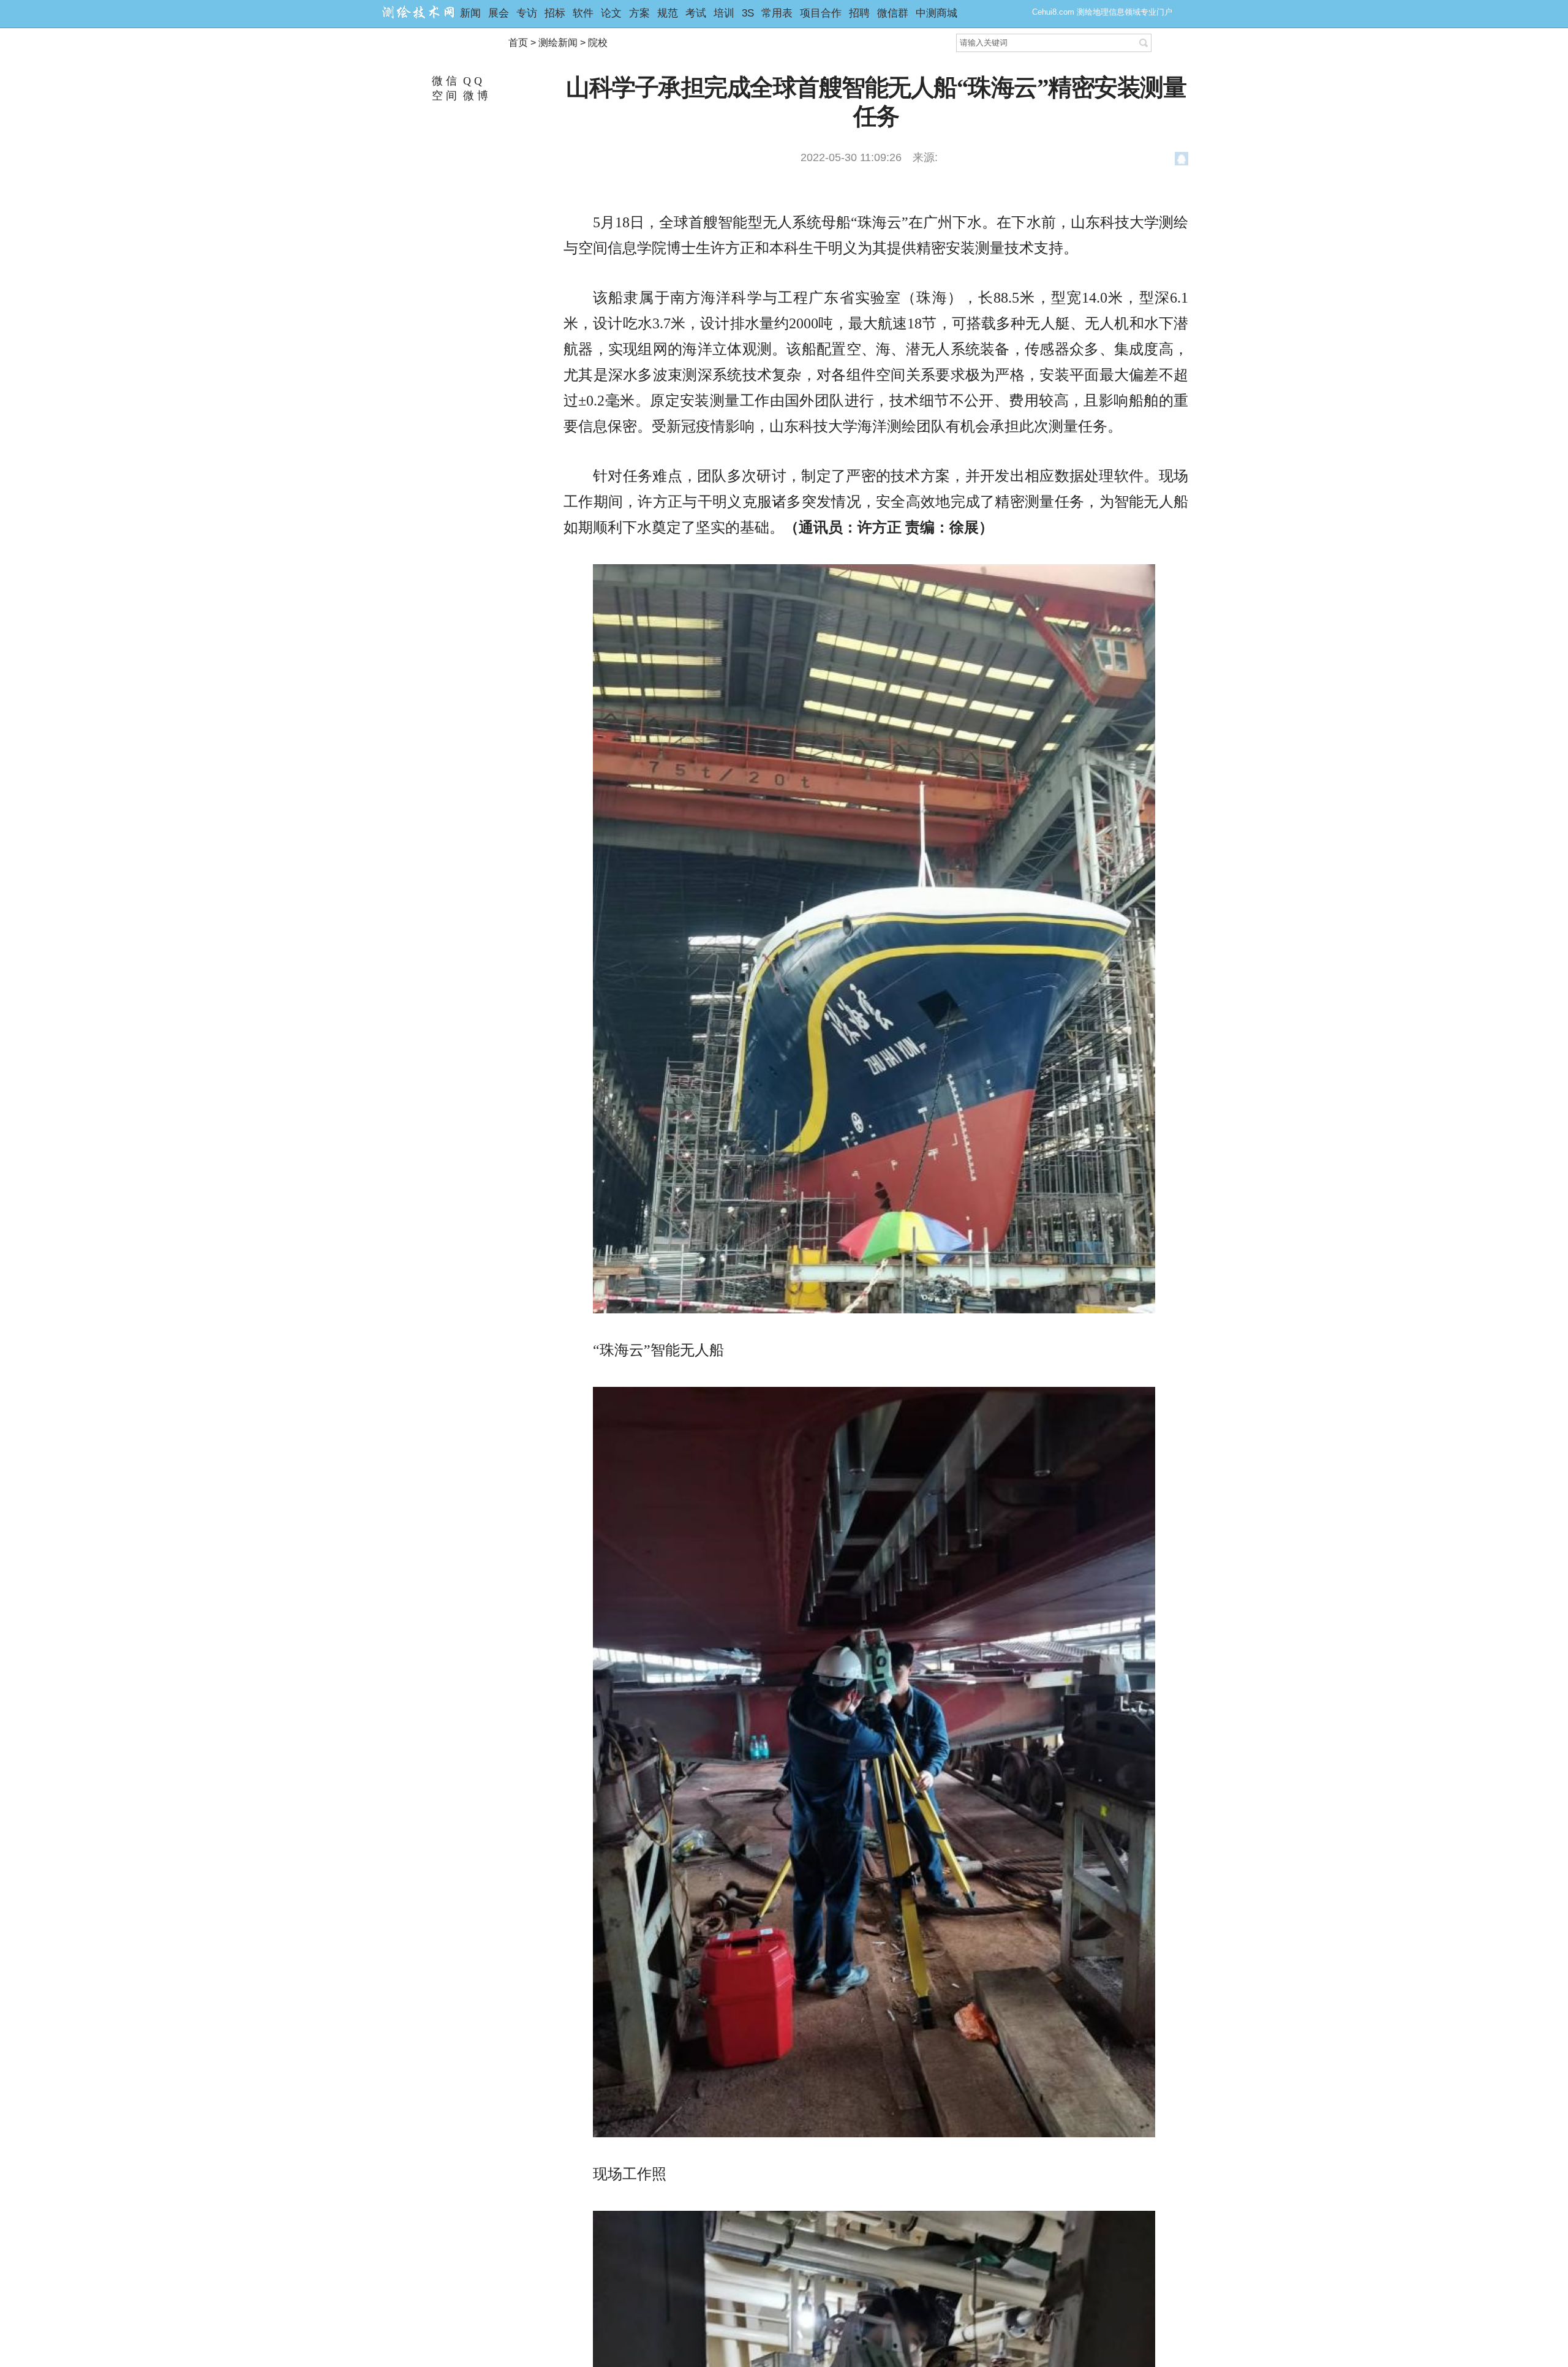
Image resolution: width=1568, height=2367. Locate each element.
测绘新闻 (558, 43)
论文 (611, 13)
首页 (518, 43)
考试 (696, 13)
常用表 (777, 13)
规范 (668, 13)
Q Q (471, 81)
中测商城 (937, 13)
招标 (555, 13)
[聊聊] (1182, 161)
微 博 (474, 96)
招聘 (859, 13)
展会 (499, 13)
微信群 (893, 13)
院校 (598, 43)
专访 (527, 13)
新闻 (470, 13)
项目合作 (821, 13)
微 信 (443, 81)
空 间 (443, 96)
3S (748, 13)
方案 (639, 13)
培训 (724, 13)
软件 (583, 13)
